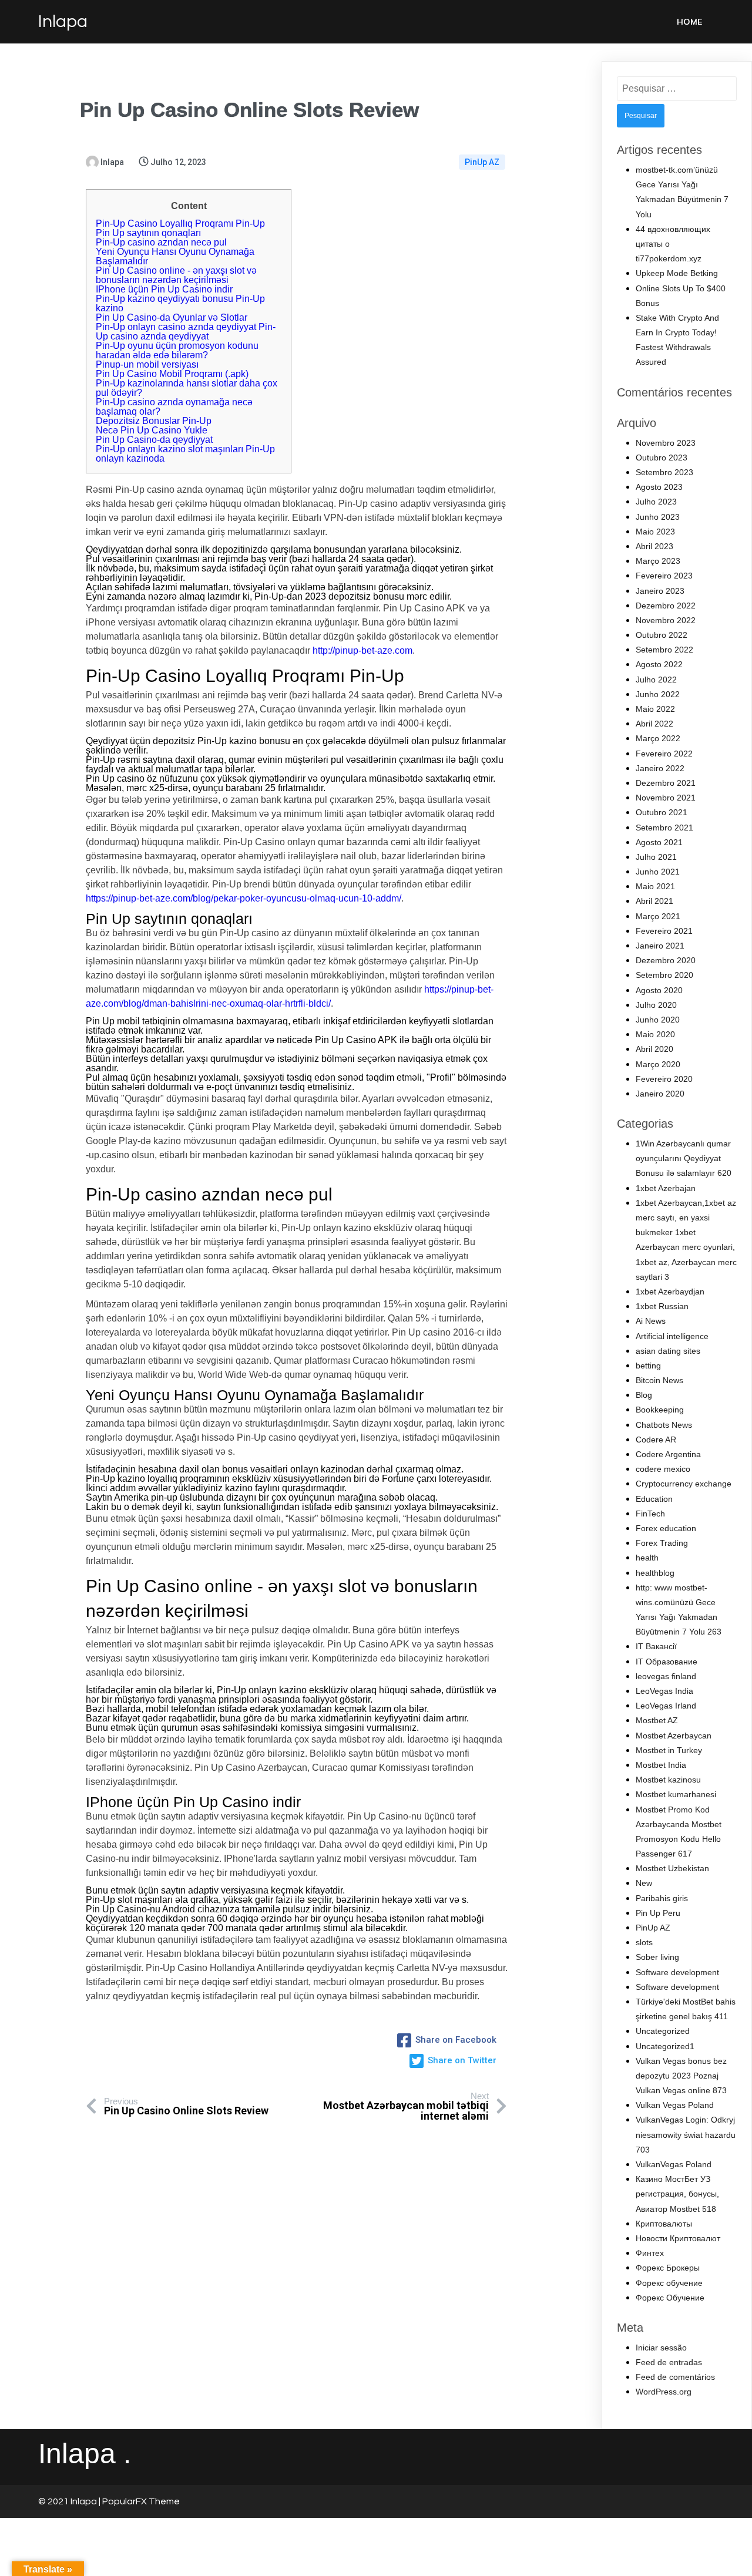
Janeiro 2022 (660, 768)
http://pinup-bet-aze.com (362, 650)
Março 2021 (658, 916)
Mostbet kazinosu (668, 1780)
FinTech (650, 1514)
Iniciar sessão (661, 2348)
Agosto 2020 (659, 990)
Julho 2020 (656, 1005)
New (644, 1883)
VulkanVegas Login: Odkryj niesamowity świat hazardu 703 (686, 2134)
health (647, 1558)
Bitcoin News (659, 1380)
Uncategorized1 (665, 2046)
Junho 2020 (658, 1020)
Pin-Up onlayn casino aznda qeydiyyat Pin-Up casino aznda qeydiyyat (186, 332)
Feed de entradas (669, 2362)
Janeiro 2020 (660, 1094)
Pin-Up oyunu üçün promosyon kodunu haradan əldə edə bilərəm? (177, 350)
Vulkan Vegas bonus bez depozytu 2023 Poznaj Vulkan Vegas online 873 (681, 2076)
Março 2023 (658, 561)
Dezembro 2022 (666, 606)
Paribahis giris (662, 1898)
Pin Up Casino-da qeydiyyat (154, 440)
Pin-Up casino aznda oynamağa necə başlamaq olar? (174, 407)
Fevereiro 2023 (664, 576)
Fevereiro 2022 (664, 754)
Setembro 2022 (664, 650)
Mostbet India (661, 1765)
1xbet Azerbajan (666, 1188)
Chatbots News (664, 1425)
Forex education (666, 1528)
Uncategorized (663, 2031)
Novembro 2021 (666, 798)
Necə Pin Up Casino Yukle (152, 430)
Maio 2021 (655, 886)
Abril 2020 (654, 1049)
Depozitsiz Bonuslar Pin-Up (154, 421)
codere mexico (663, 1469)
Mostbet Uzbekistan (672, 1868)
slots (644, 1942)
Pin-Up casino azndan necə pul (161, 242)
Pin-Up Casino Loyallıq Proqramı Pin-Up (180, 223)
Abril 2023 (654, 546)
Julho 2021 (656, 857)
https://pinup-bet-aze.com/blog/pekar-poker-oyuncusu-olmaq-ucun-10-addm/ (244, 898)
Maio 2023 (655, 532)
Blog (644, 1395)
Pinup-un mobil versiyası (147, 364)
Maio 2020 (655, 1034)
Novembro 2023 (666, 443)
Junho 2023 (658, 517)
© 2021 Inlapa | (70, 2501)
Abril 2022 (654, 724)
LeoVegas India (664, 1691)
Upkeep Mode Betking (677, 273)
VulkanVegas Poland (674, 2164)
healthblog (655, 1573)
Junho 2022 (658, 694)
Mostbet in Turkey (669, 1750)
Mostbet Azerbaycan (674, 1736)
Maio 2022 (655, 709)
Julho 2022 (656, 680)
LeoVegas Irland (666, 1706)
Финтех (650, 2253)
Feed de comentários (675, 2377)
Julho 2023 (656, 502)
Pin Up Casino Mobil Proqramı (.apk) (172, 374)
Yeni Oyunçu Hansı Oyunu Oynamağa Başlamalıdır (175, 256)
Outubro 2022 (662, 635)
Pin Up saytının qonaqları (148, 233)
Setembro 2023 (664, 472)
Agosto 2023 (659, 487)
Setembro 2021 (664, 828)
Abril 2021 (654, 901)
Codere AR (656, 1440)
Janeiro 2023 (660, 591)
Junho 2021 (658, 872)
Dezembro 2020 (666, 960)
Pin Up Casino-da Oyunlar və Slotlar (172, 317)
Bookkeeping (660, 1410)
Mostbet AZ (657, 1720)
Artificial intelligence (672, 1336)
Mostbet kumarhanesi (676, 1794)
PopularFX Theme (141, 2501)
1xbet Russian (662, 1306)
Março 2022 (658, 738)
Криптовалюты (664, 2224)
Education (654, 1499)
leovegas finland (666, 1676)
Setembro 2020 (664, 975)
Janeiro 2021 (660, 946)
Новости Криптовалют (678, 2238)
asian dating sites (668, 1351)
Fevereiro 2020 (664, 1079)
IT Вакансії (656, 1646)
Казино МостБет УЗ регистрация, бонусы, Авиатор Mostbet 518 (677, 2194)
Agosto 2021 (659, 842)
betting (648, 1366)
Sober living (657, 1957)
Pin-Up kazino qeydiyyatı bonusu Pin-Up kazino (180, 303)
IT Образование (667, 1662)
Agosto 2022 (659, 664)
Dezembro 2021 (666, 783)
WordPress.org (664, 2392)
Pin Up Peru (658, 1913)
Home (689, 22)
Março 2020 (658, 1064)
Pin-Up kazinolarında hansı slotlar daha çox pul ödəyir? (187, 388)
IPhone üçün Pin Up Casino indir (164, 289)
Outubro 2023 (662, 458)
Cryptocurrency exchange (684, 1484)
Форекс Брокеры (668, 2268)
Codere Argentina (668, 1454)
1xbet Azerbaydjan (670, 1292)
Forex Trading (662, 1543)
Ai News (651, 1321)
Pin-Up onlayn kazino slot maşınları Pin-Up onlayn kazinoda (185, 454)
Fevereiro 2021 (664, 931)
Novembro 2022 (666, 620)
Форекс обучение (669, 2283)
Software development (677, 1972)
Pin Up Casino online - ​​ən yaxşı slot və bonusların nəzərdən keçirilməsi (176, 275)
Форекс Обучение (670, 2298)
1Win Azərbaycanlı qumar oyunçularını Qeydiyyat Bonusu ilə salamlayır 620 (684, 1158)
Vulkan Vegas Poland (675, 2105)
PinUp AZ (482, 162)
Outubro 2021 (662, 812)
